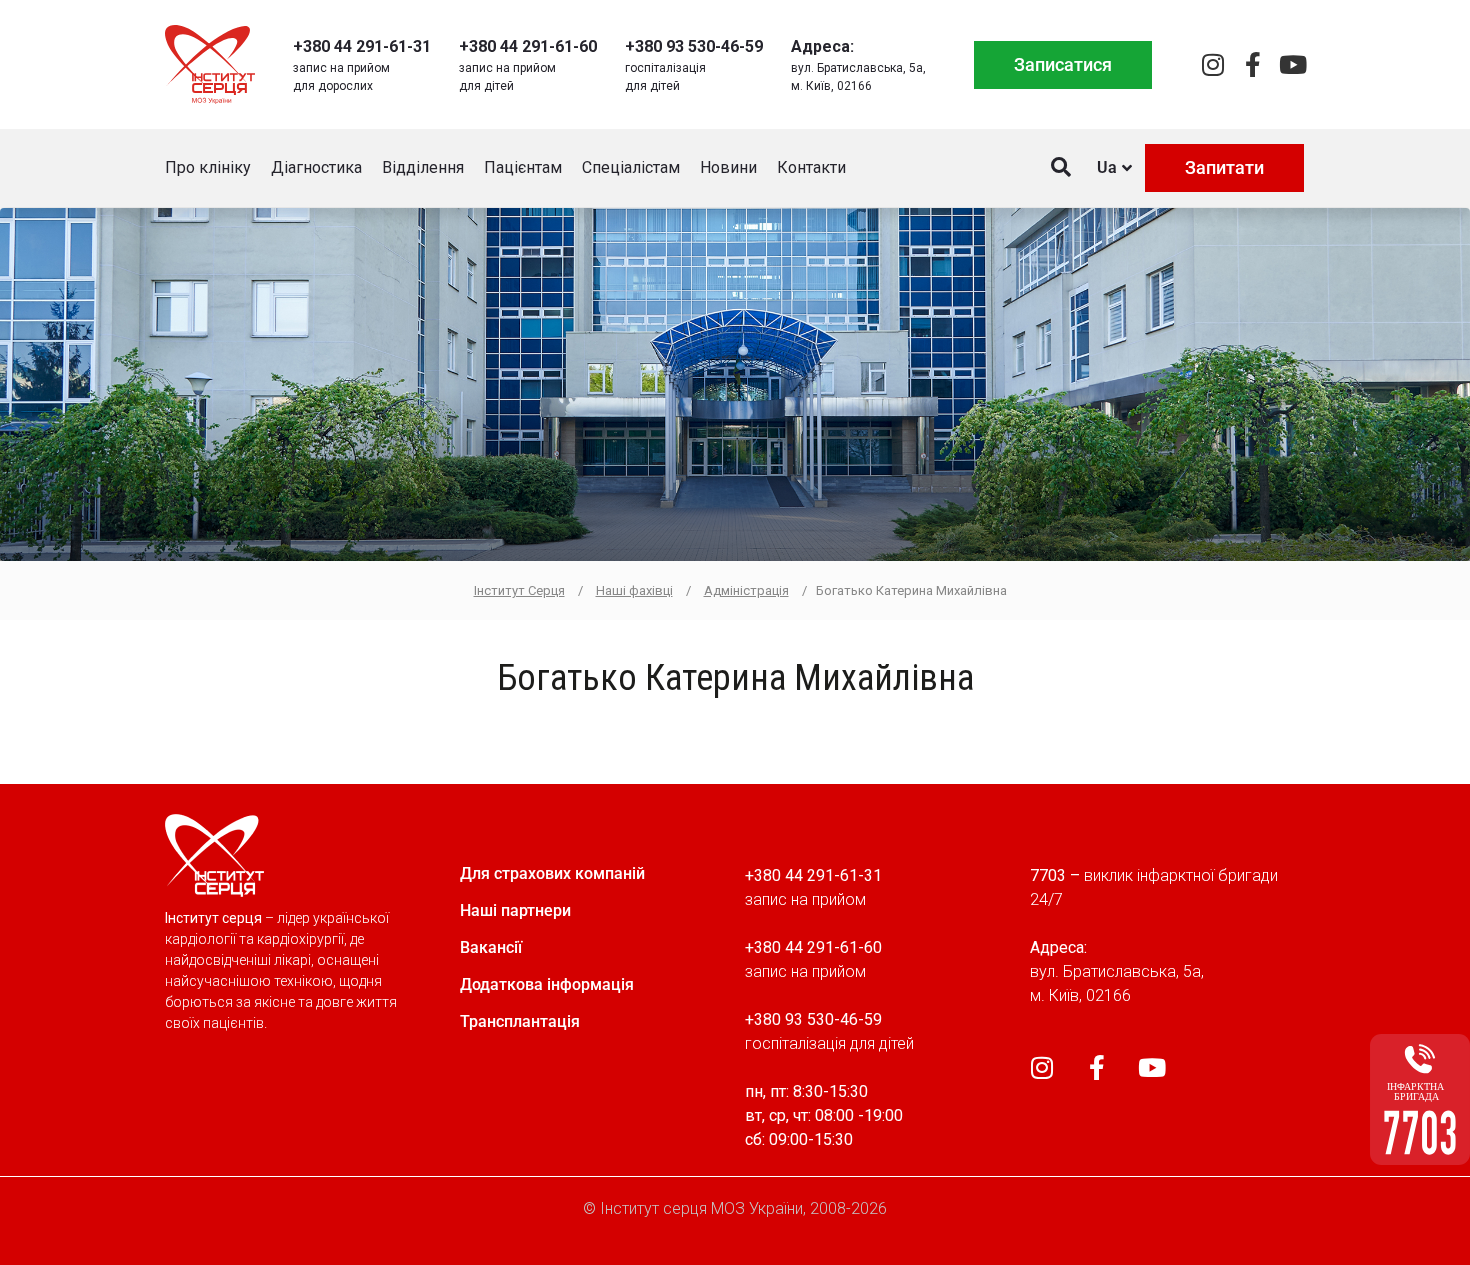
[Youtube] (1292, 64)
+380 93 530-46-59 (694, 46)
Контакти (811, 167)
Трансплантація (520, 1021)
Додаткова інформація (547, 984)
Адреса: (822, 46)
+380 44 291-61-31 (362, 46)
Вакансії (491, 947)
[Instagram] (1212, 64)
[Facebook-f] (1252, 64)
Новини (728, 167)
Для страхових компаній (552, 873)
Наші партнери (515, 910)
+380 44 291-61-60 (528, 46)
